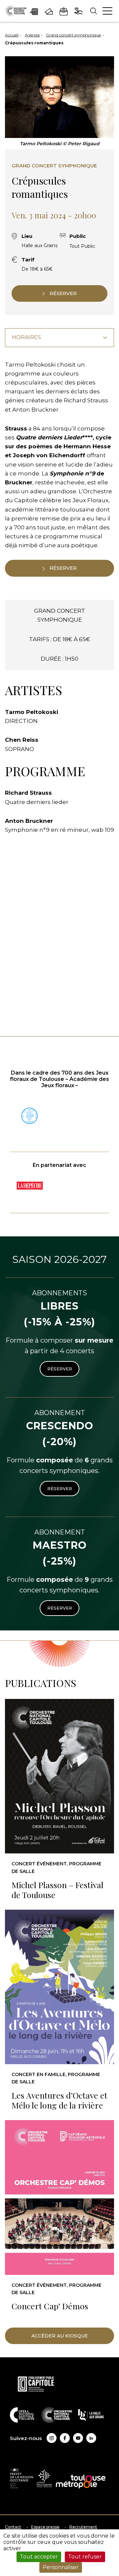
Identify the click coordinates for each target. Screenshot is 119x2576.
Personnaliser (61, 2567)
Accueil (12, 35)
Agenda (32, 35)
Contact (13, 2527)
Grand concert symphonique (73, 35)
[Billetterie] (49, 11)
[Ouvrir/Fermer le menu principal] (107, 11)
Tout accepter (39, 2557)
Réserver (60, 1369)
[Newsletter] (64, 11)
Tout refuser (85, 2557)
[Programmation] (34, 11)
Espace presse (45, 2527)
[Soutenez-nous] (79, 11)
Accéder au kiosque (60, 2336)
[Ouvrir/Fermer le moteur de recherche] (93, 11)
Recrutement (83, 2527)
